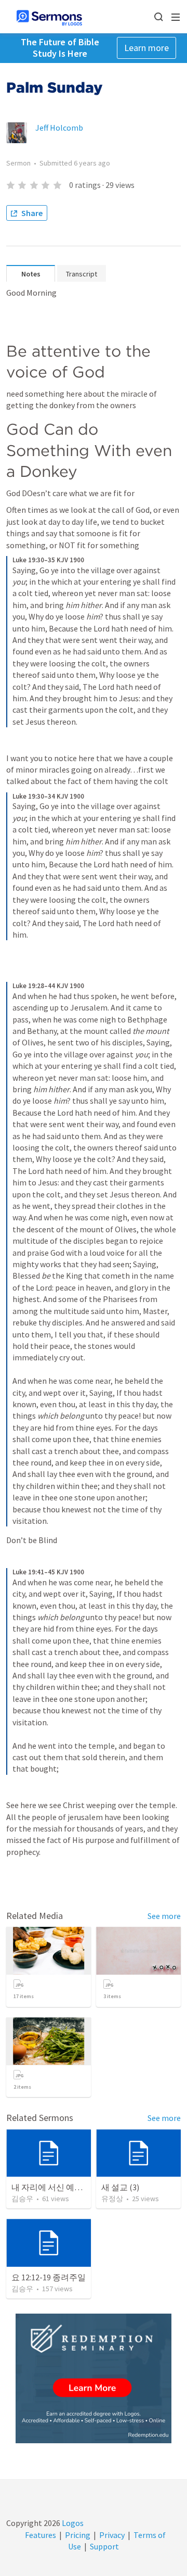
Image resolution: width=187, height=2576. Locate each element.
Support (104, 2546)
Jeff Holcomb (59, 128)
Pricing (78, 2535)
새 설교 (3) (120, 2187)
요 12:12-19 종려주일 (49, 2277)
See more (164, 1916)
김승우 (22, 2199)
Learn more (146, 48)
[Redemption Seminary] (94, 2378)
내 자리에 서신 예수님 (51, 2187)
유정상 (112, 2199)
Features (41, 2535)
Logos (72, 2523)
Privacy (112, 2535)
